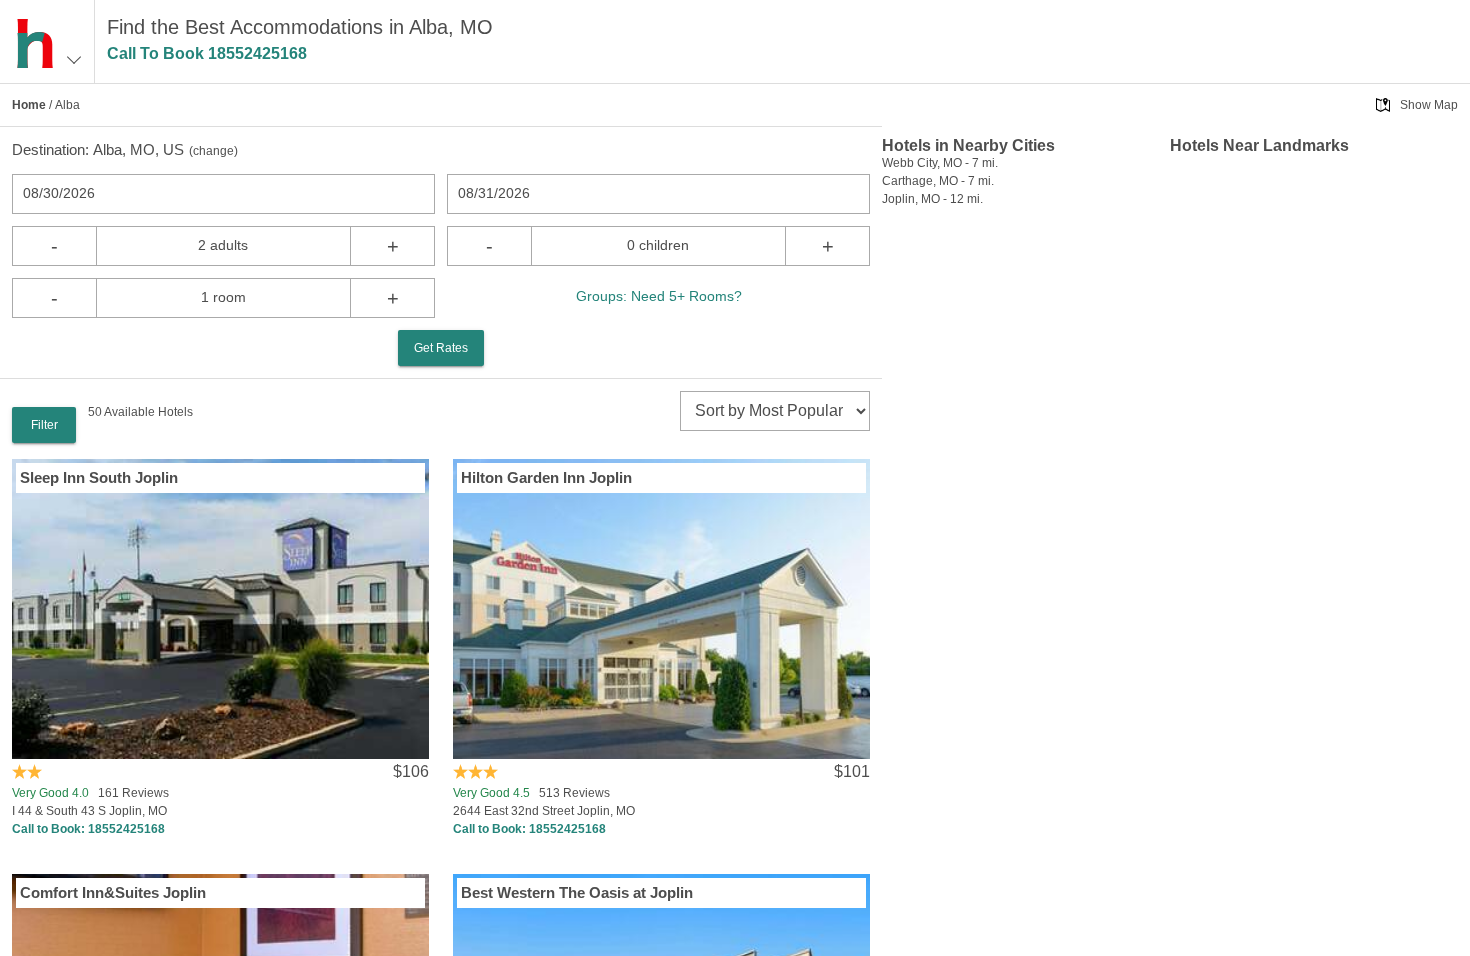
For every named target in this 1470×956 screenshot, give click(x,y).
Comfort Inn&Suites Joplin (113, 892)
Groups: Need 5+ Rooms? (659, 296)
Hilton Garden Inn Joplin (546, 477)
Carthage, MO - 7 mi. (938, 181)
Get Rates (441, 348)
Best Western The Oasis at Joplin (577, 892)
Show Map (1429, 105)
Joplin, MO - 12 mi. (932, 199)
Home (29, 105)
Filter (44, 425)
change (213, 151)
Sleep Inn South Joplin (99, 477)
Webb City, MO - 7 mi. (940, 163)
